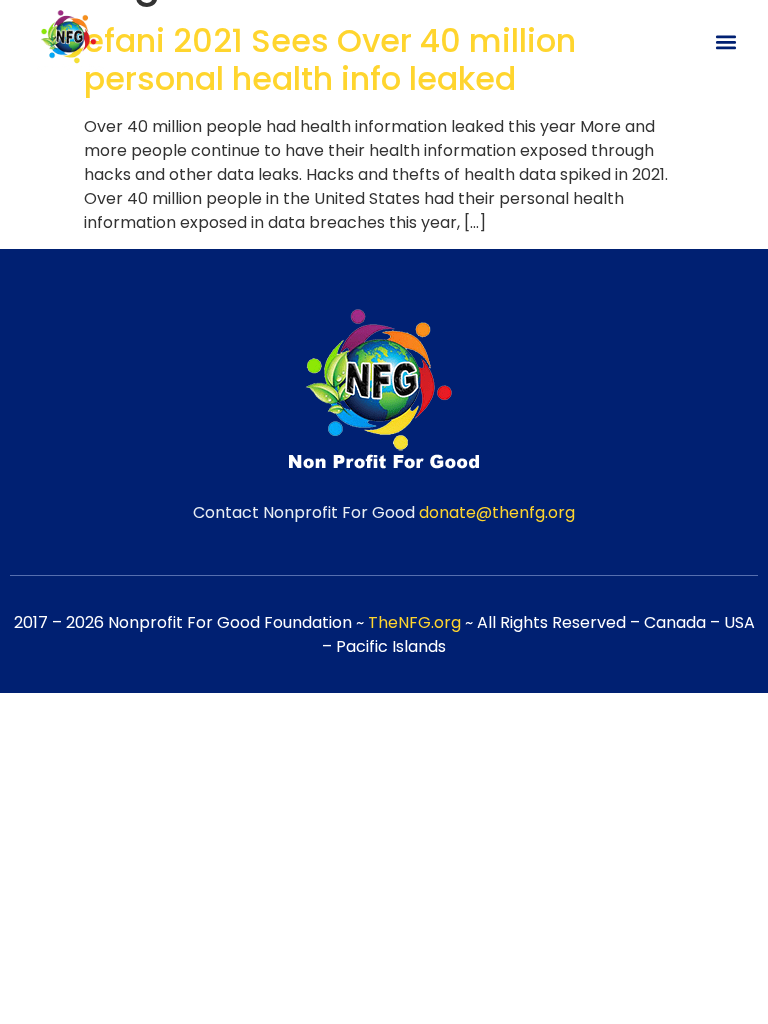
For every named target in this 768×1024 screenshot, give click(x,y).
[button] (726, 42)
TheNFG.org (414, 622)
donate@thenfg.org (497, 512)
